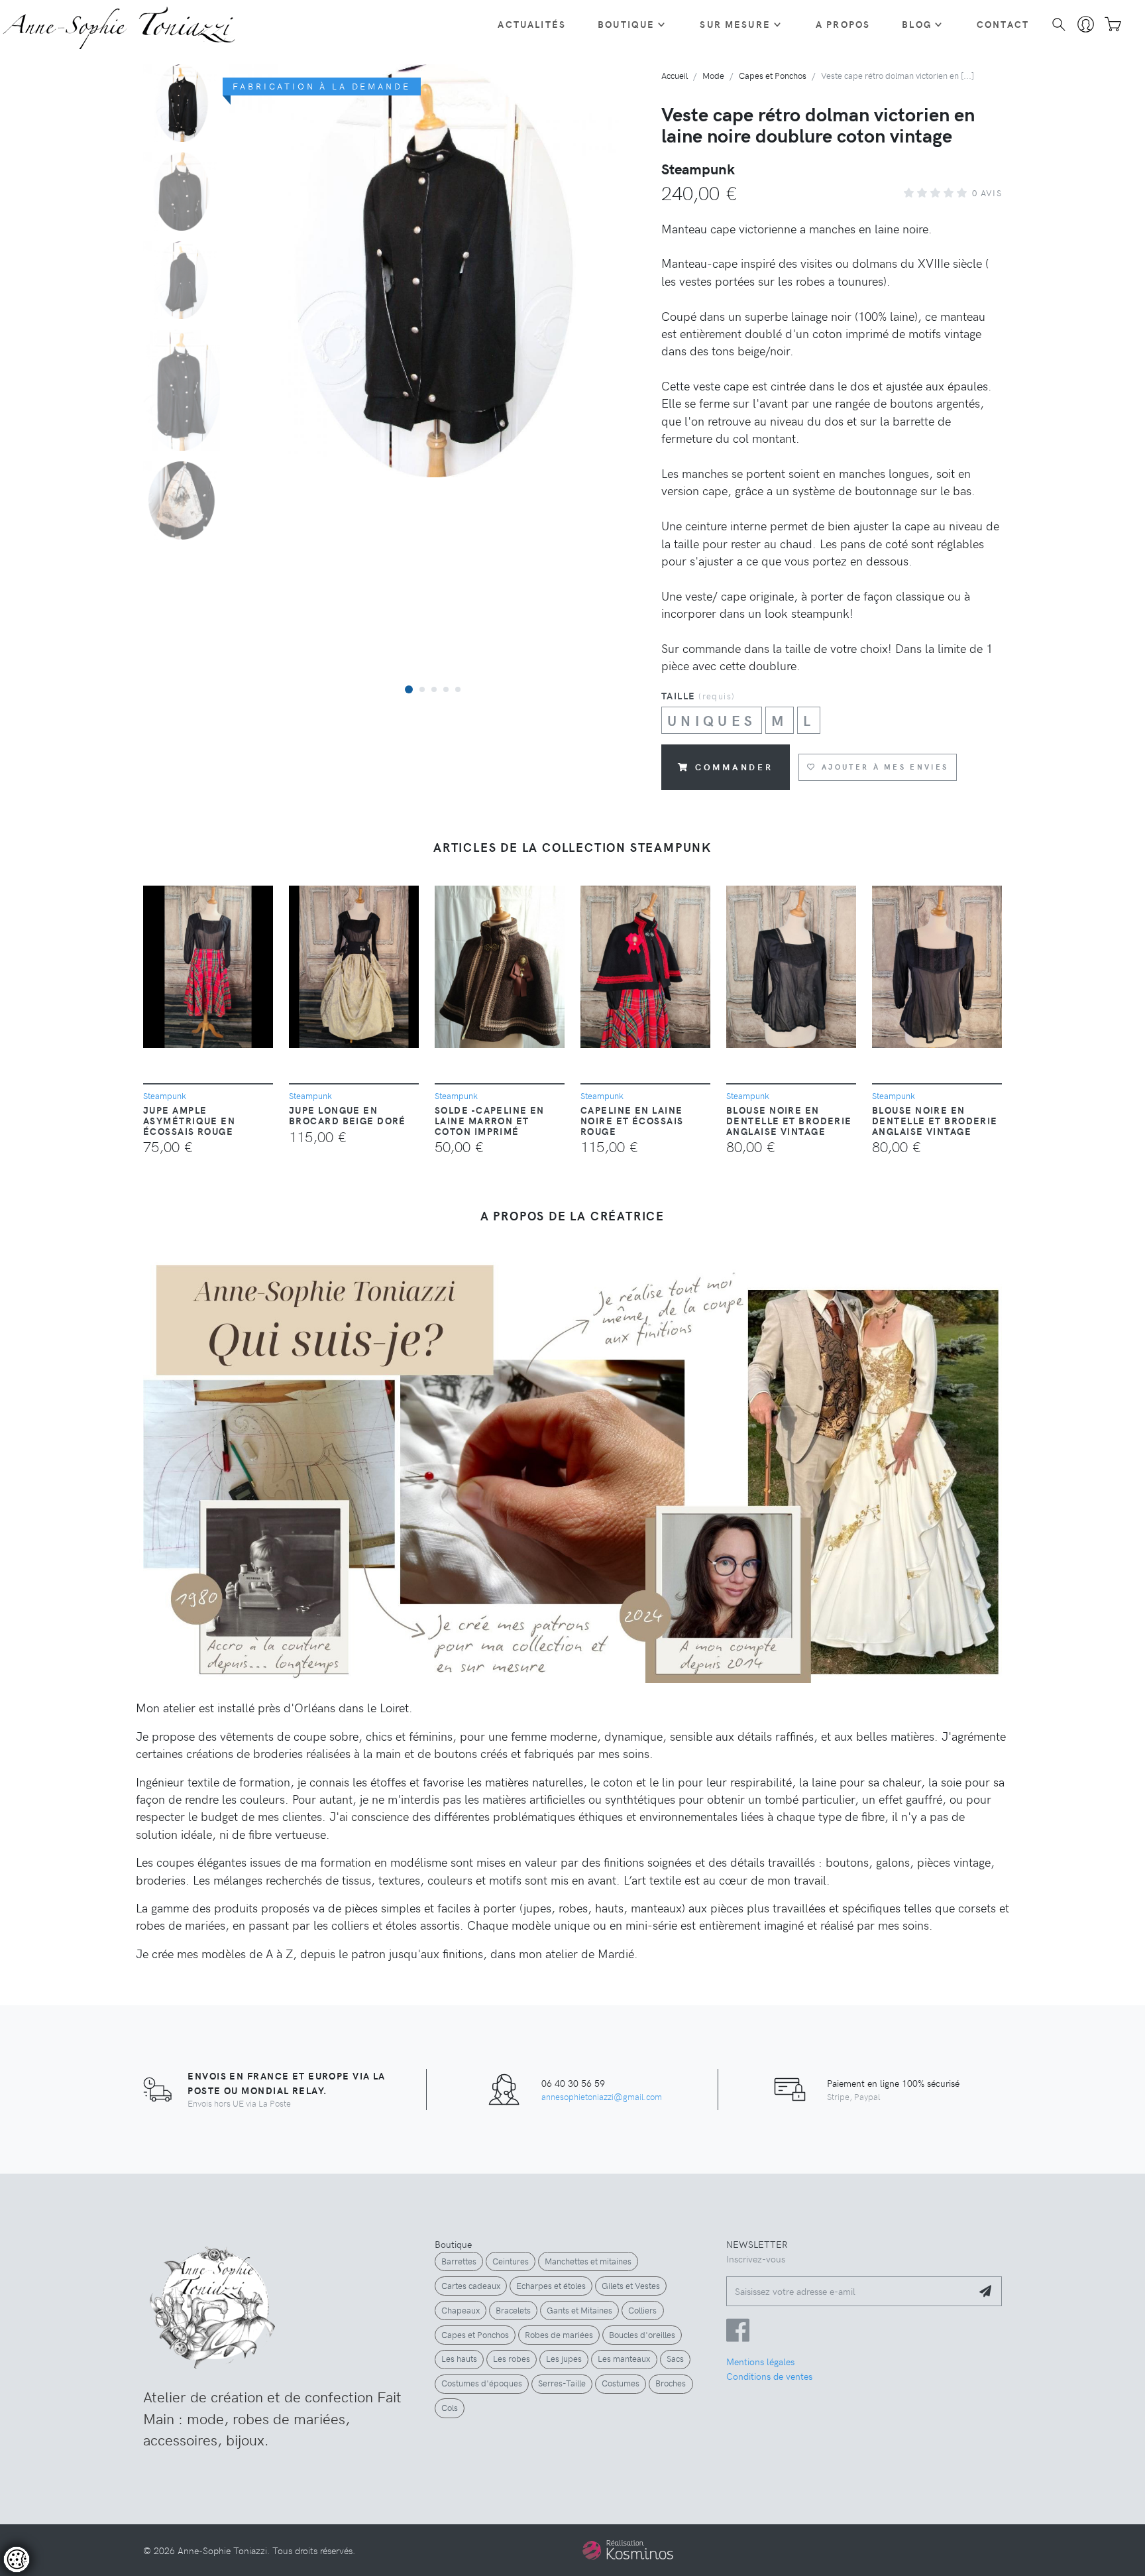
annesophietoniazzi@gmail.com (602, 2096)
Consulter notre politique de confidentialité (102, 2493)
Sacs (675, 2359)
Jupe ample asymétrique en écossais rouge (189, 1120)
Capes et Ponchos (475, 2335)
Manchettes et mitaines (588, 2261)
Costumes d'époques (482, 2383)
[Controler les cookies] (17, 2559)
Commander (734, 767)
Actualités (532, 24)
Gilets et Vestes (631, 2286)
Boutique (626, 24)
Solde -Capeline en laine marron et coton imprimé (490, 1120)
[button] (409, 689)
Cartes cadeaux (471, 2286)
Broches (671, 2383)
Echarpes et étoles (551, 2286)
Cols (450, 2408)
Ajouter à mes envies (885, 767)
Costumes (621, 2383)
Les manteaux (624, 2359)
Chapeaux (461, 2310)
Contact (1003, 24)
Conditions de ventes (769, 2376)
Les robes (512, 2359)
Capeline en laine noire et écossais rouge (632, 1120)
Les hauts (459, 2359)
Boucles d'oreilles (642, 2335)
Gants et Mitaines (579, 2310)
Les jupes (564, 2359)
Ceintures (511, 2261)
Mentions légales (760, 2361)
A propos (843, 24)
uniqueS (712, 720)
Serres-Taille (562, 2383)
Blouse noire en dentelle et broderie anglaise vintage (789, 1120)
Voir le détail (48, 2517)
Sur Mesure (735, 24)
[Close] (271, 2412)
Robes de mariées (559, 2335)
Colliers (642, 2310)
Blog (917, 24)
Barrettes (459, 2261)
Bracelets (513, 2310)
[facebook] (738, 2336)
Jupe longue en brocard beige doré (348, 1115)
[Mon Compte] (1086, 25)
